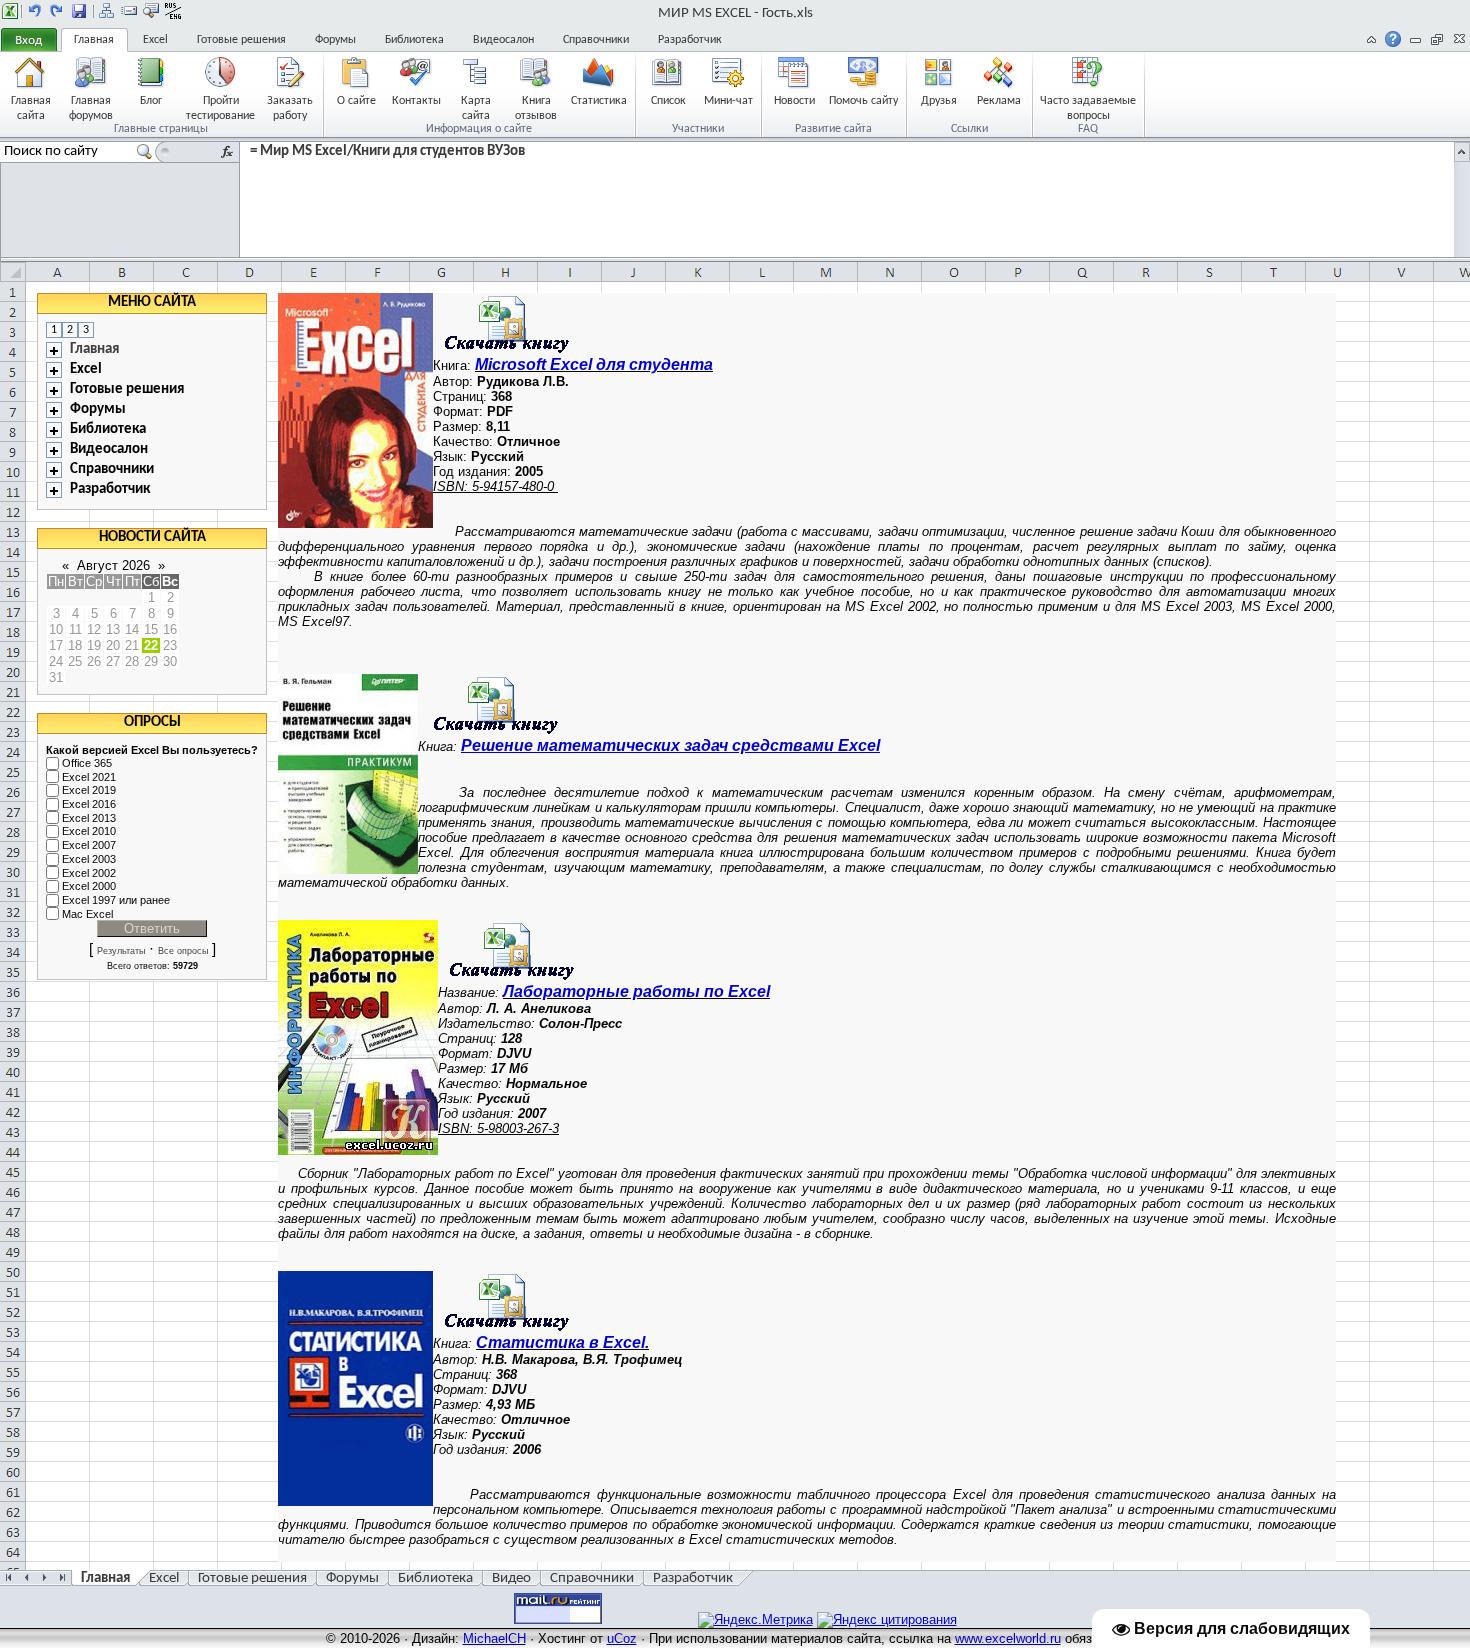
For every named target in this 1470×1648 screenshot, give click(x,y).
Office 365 (87, 763)
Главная (94, 40)
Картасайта (476, 107)
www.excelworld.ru (1008, 1638)
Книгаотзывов (536, 107)
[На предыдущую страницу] (35, 11)
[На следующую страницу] (57, 11)
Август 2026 (113, 565)
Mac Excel (87, 914)
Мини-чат (728, 101)
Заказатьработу (290, 107)
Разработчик (690, 40)
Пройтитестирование (220, 107)
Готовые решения (241, 40)
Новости (794, 101)
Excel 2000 (89, 886)
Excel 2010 (89, 832)
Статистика (599, 101)
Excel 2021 (89, 777)
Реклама (999, 101)
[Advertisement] (1399, 593)
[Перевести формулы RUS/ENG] (173, 11)
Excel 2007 (89, 845)
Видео (511, 1578)
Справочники (596, 40)
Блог (151, 101)
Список (668, 101)
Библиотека (414, 40)
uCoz (622, 1638)
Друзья (939, 101)
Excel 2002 (89, 873)
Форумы (335, 40)
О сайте (356, 101)
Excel (155, 40)
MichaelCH (494, 1638)
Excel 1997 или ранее (116, 900)
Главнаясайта (31, 107)
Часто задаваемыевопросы (1088, 107)
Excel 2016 (89, 804)
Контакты (416, 101)
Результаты (121, 951)
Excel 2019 (89, 791)
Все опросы (183, 951)
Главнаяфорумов (91, 107)
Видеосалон (503, 40)
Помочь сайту (863, 101)
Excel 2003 (89, 859)
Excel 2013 (89, 818)
